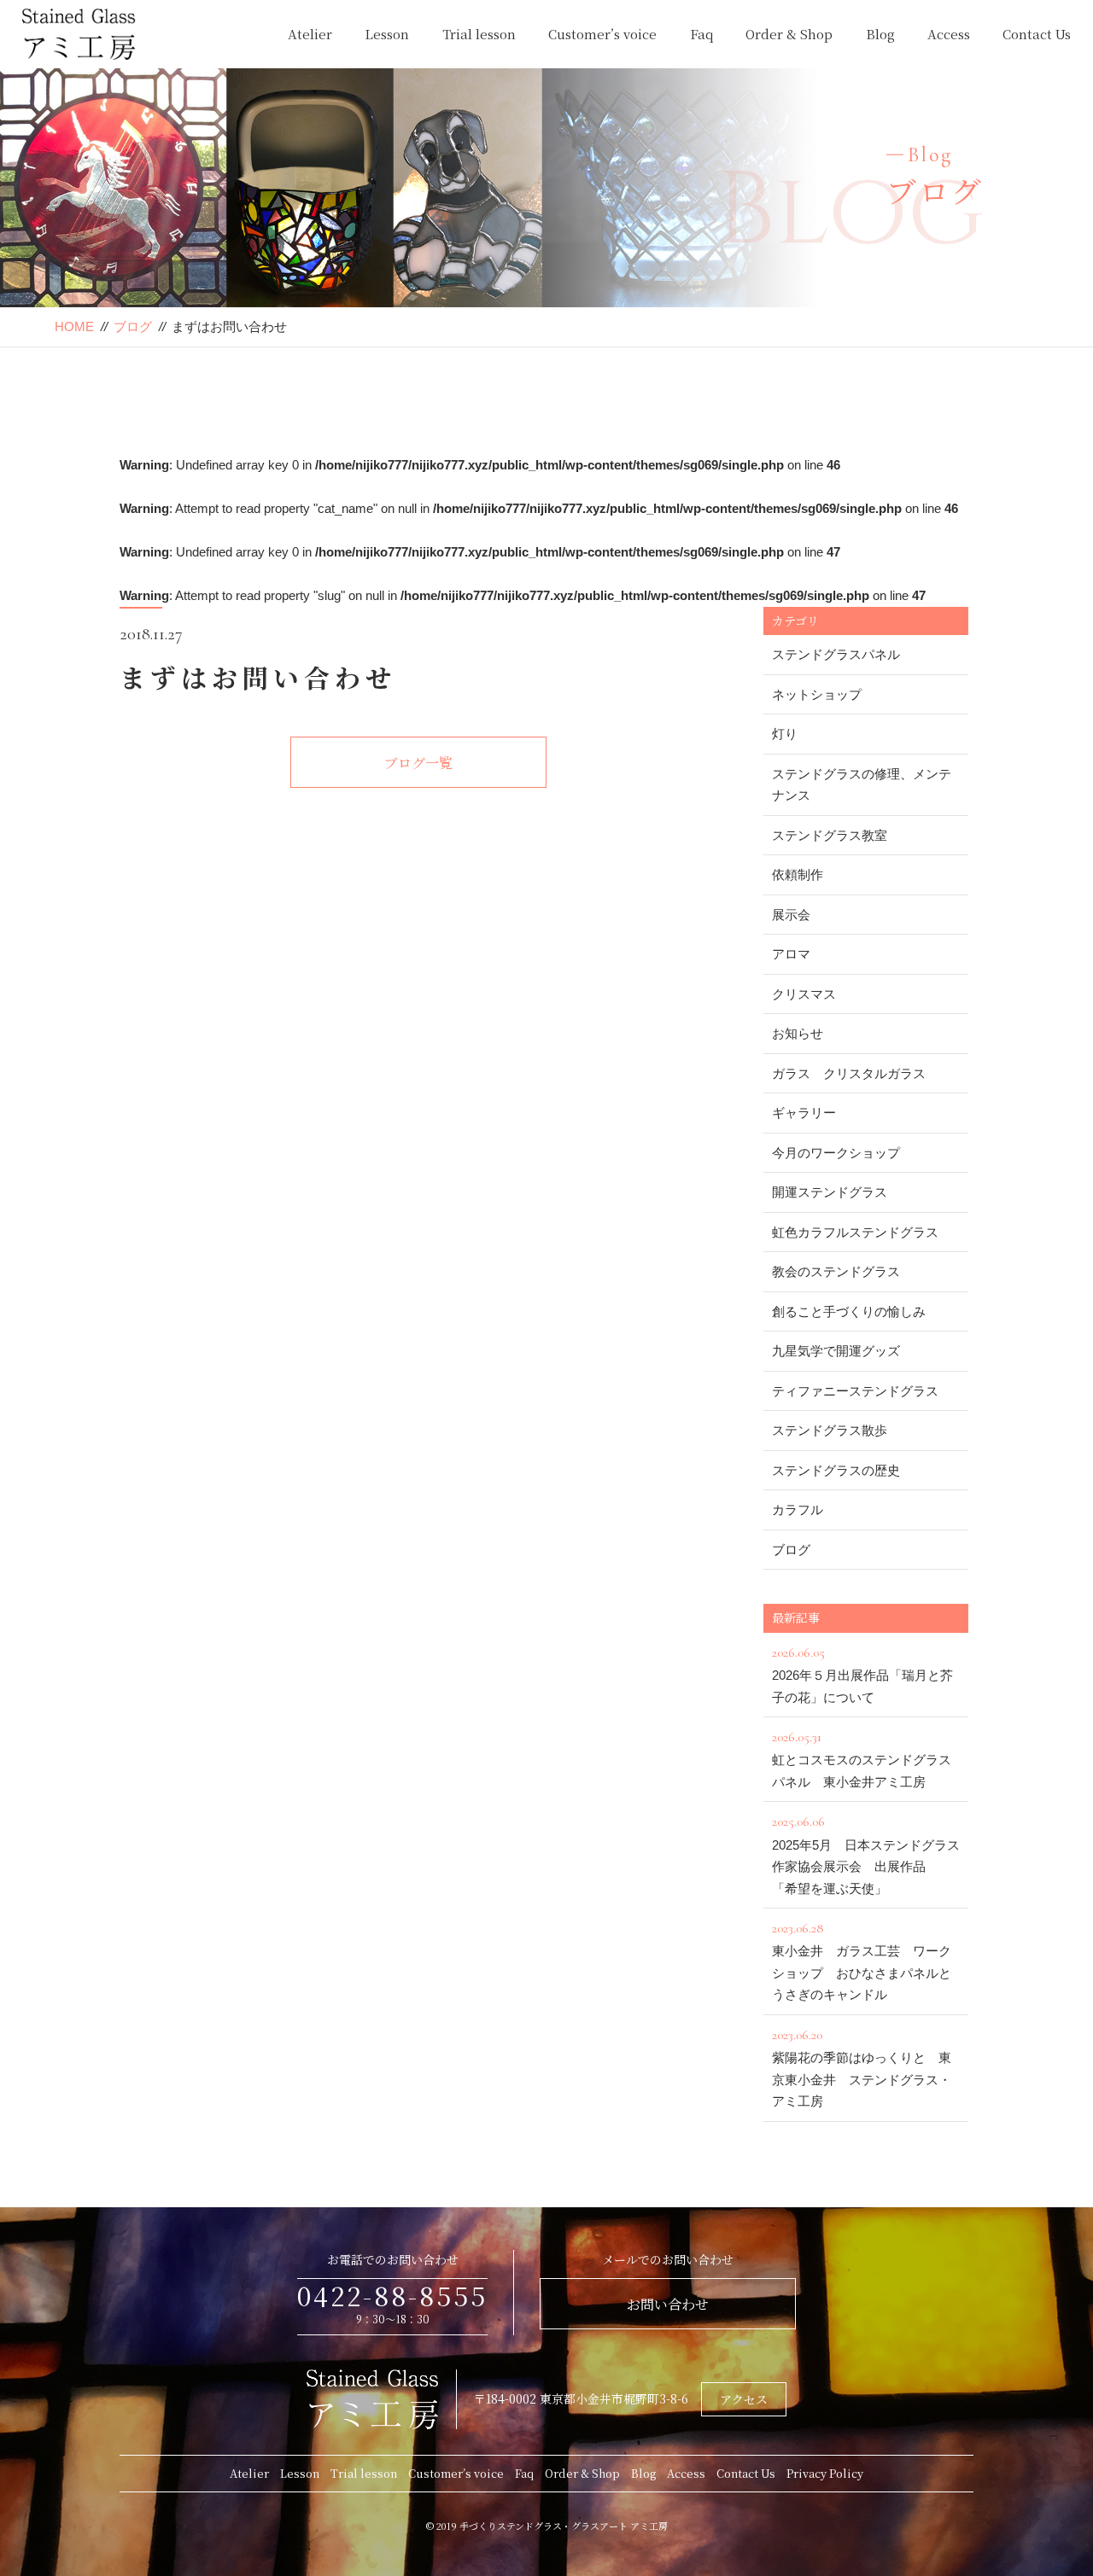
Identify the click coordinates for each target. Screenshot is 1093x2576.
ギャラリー (804, 1113)
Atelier (310, 34)
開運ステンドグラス (830, 1192)
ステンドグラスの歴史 (836, 1470)
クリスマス (804, 994)
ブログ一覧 (418, 763)
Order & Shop (789, 34)
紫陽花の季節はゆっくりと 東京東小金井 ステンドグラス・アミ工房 (862, 2067)
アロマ (791, 954)
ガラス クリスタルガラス (849, 1073)
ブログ (133, 326)
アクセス (744, 2399)
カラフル (798, 1509)
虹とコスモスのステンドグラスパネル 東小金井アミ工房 (862, 1759)
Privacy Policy (825, 2473)
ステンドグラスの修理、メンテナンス (862, 785)
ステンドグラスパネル (836, 654)
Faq (701, 34)
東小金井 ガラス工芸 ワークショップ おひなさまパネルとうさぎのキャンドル (862, 1961)
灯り (785, 734)
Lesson (387, 34)
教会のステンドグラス (836, 1271)
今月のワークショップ (836, 1153)
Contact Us (1037, 34)
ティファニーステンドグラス (855, 1391)
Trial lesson (479, 34)
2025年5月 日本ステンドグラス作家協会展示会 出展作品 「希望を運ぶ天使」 (866, 1854)
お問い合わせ (668, 2304)
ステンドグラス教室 (830, 835)
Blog (880, 34)
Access (949, 34)
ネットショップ (817, 694)
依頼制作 (798, 874)
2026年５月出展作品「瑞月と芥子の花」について (862, 1674)
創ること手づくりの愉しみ (849, 1311)
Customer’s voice (602, 34)
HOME (74, 326)
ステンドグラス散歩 (830, 1430)
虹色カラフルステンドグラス (855, 1232)
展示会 (791, 915)
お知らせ (798, 1033)
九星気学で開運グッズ (836, 1351)
